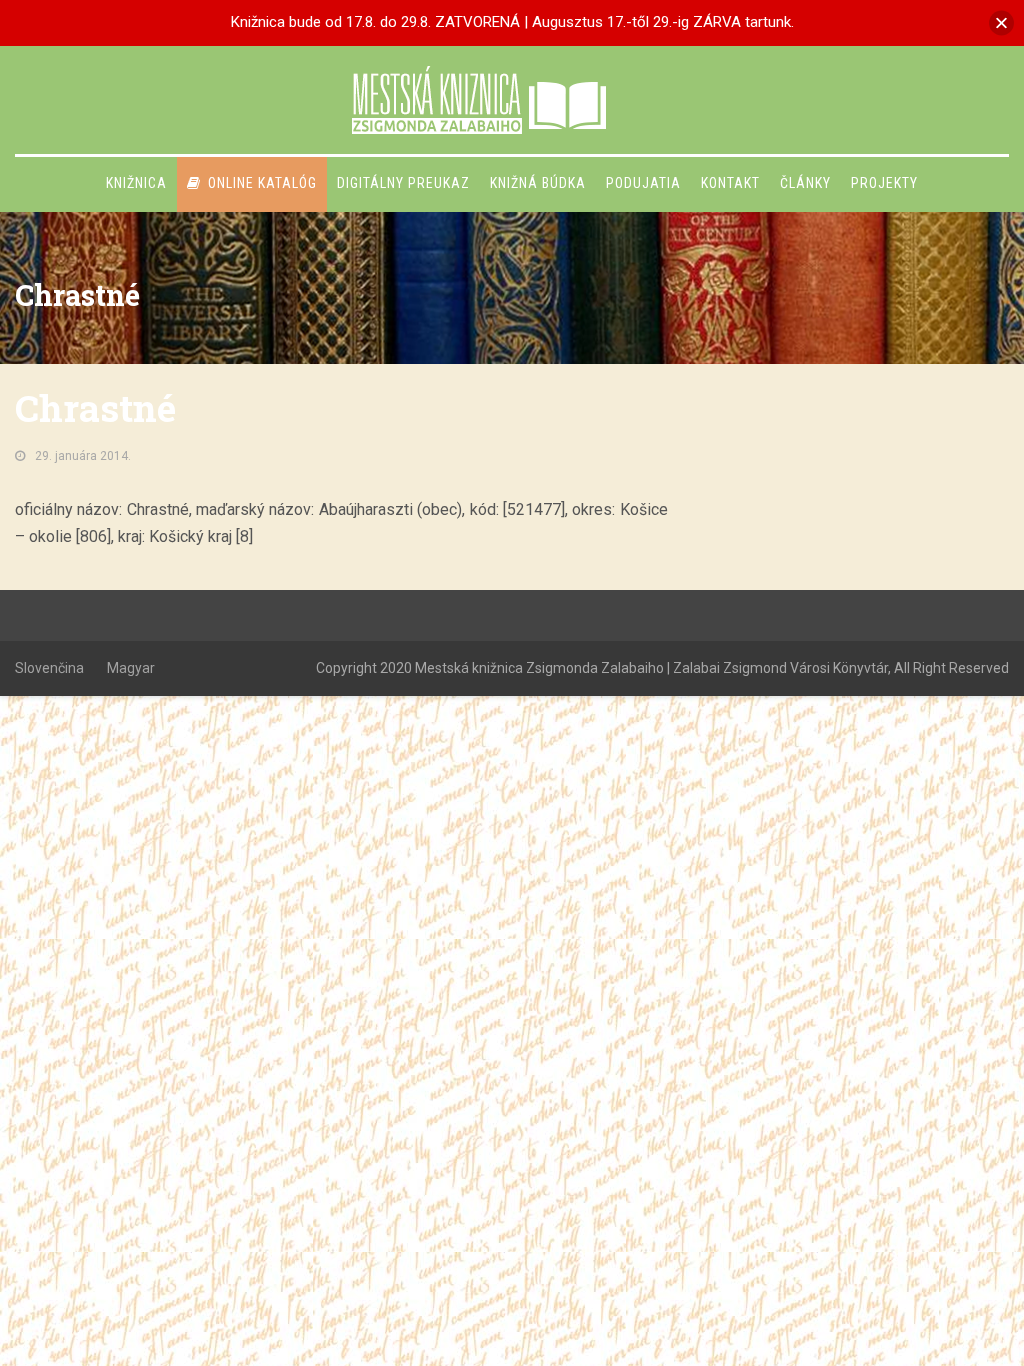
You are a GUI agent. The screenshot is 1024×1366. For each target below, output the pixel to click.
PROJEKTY (884, 183)
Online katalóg (262, 183)
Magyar (131, 668)
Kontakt (730, 183)
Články (805, 183)
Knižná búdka (538, 183)
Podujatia (643, 183)
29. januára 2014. (83, 456)
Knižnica (136, 183)
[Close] (1001, 22)
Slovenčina (49, 668)
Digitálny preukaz (403, 183)
